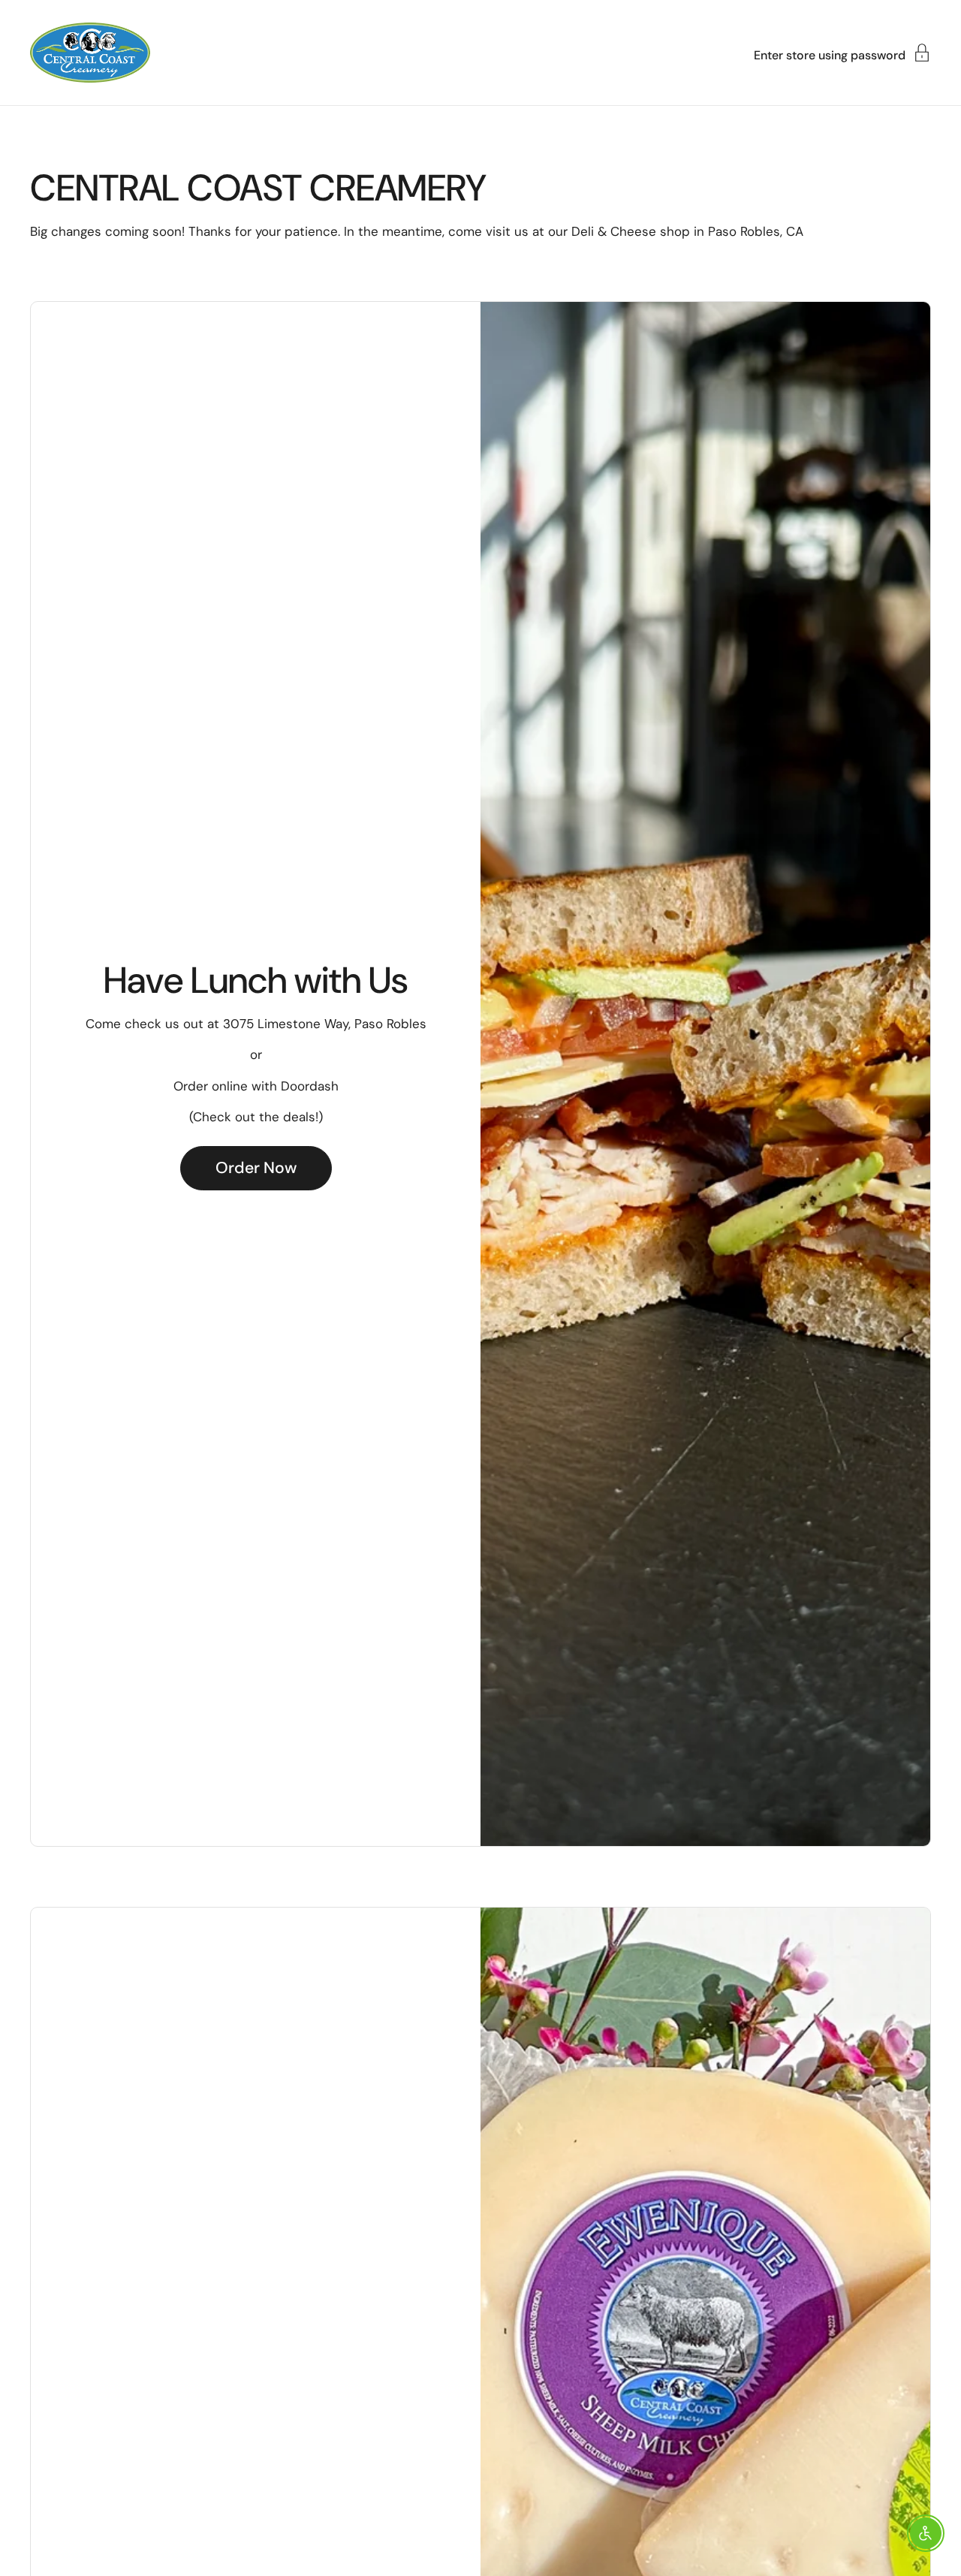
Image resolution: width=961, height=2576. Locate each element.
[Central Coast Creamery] (90, 53)
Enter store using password (830, 54)
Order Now (256, 1168)
